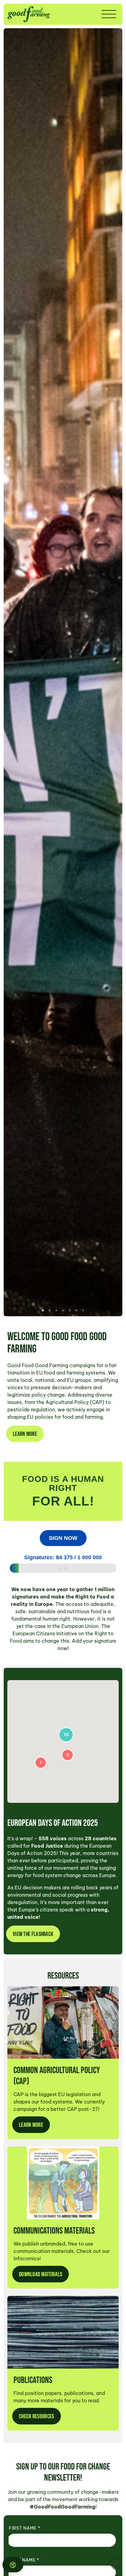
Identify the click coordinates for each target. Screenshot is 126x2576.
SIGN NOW (63, 1538)
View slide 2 (50, 1310)
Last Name (24, 2560)
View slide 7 (83, 1310)
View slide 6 (76, 1310)
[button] (115, 2565)
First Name (24, 2528)
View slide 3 (56, 1310)
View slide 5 (70, 1310)
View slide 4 (63, 1310)
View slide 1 (43, 1310)
